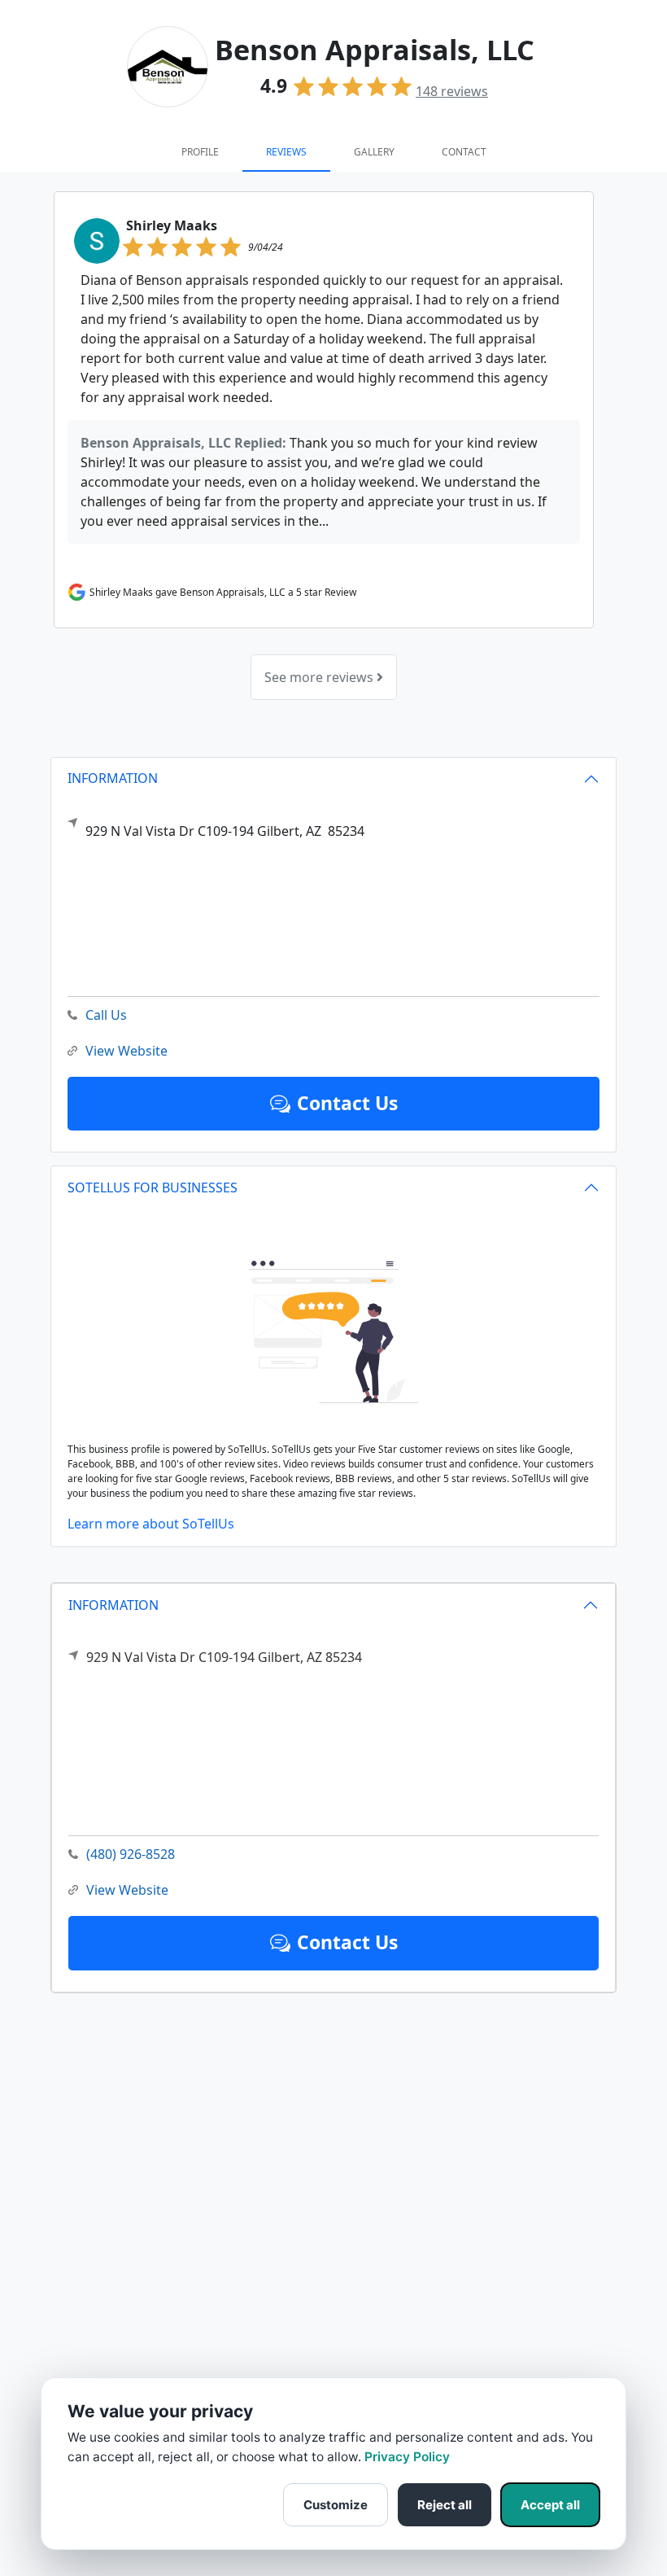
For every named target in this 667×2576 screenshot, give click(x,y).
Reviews (286, 152)
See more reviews (320, 677)
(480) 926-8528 (131, 1854)
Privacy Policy (407, 2457)
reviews (452, 91)
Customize (336, 2505)
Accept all (550, 2505)
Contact (464, 152)
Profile (200, 152)
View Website (127, 1890)
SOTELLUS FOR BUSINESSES (153, 1187)
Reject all (445, 2505)
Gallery (374, 152)
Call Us (106, 1015)
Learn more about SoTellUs (151, 1524)
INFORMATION (113, 1605)
